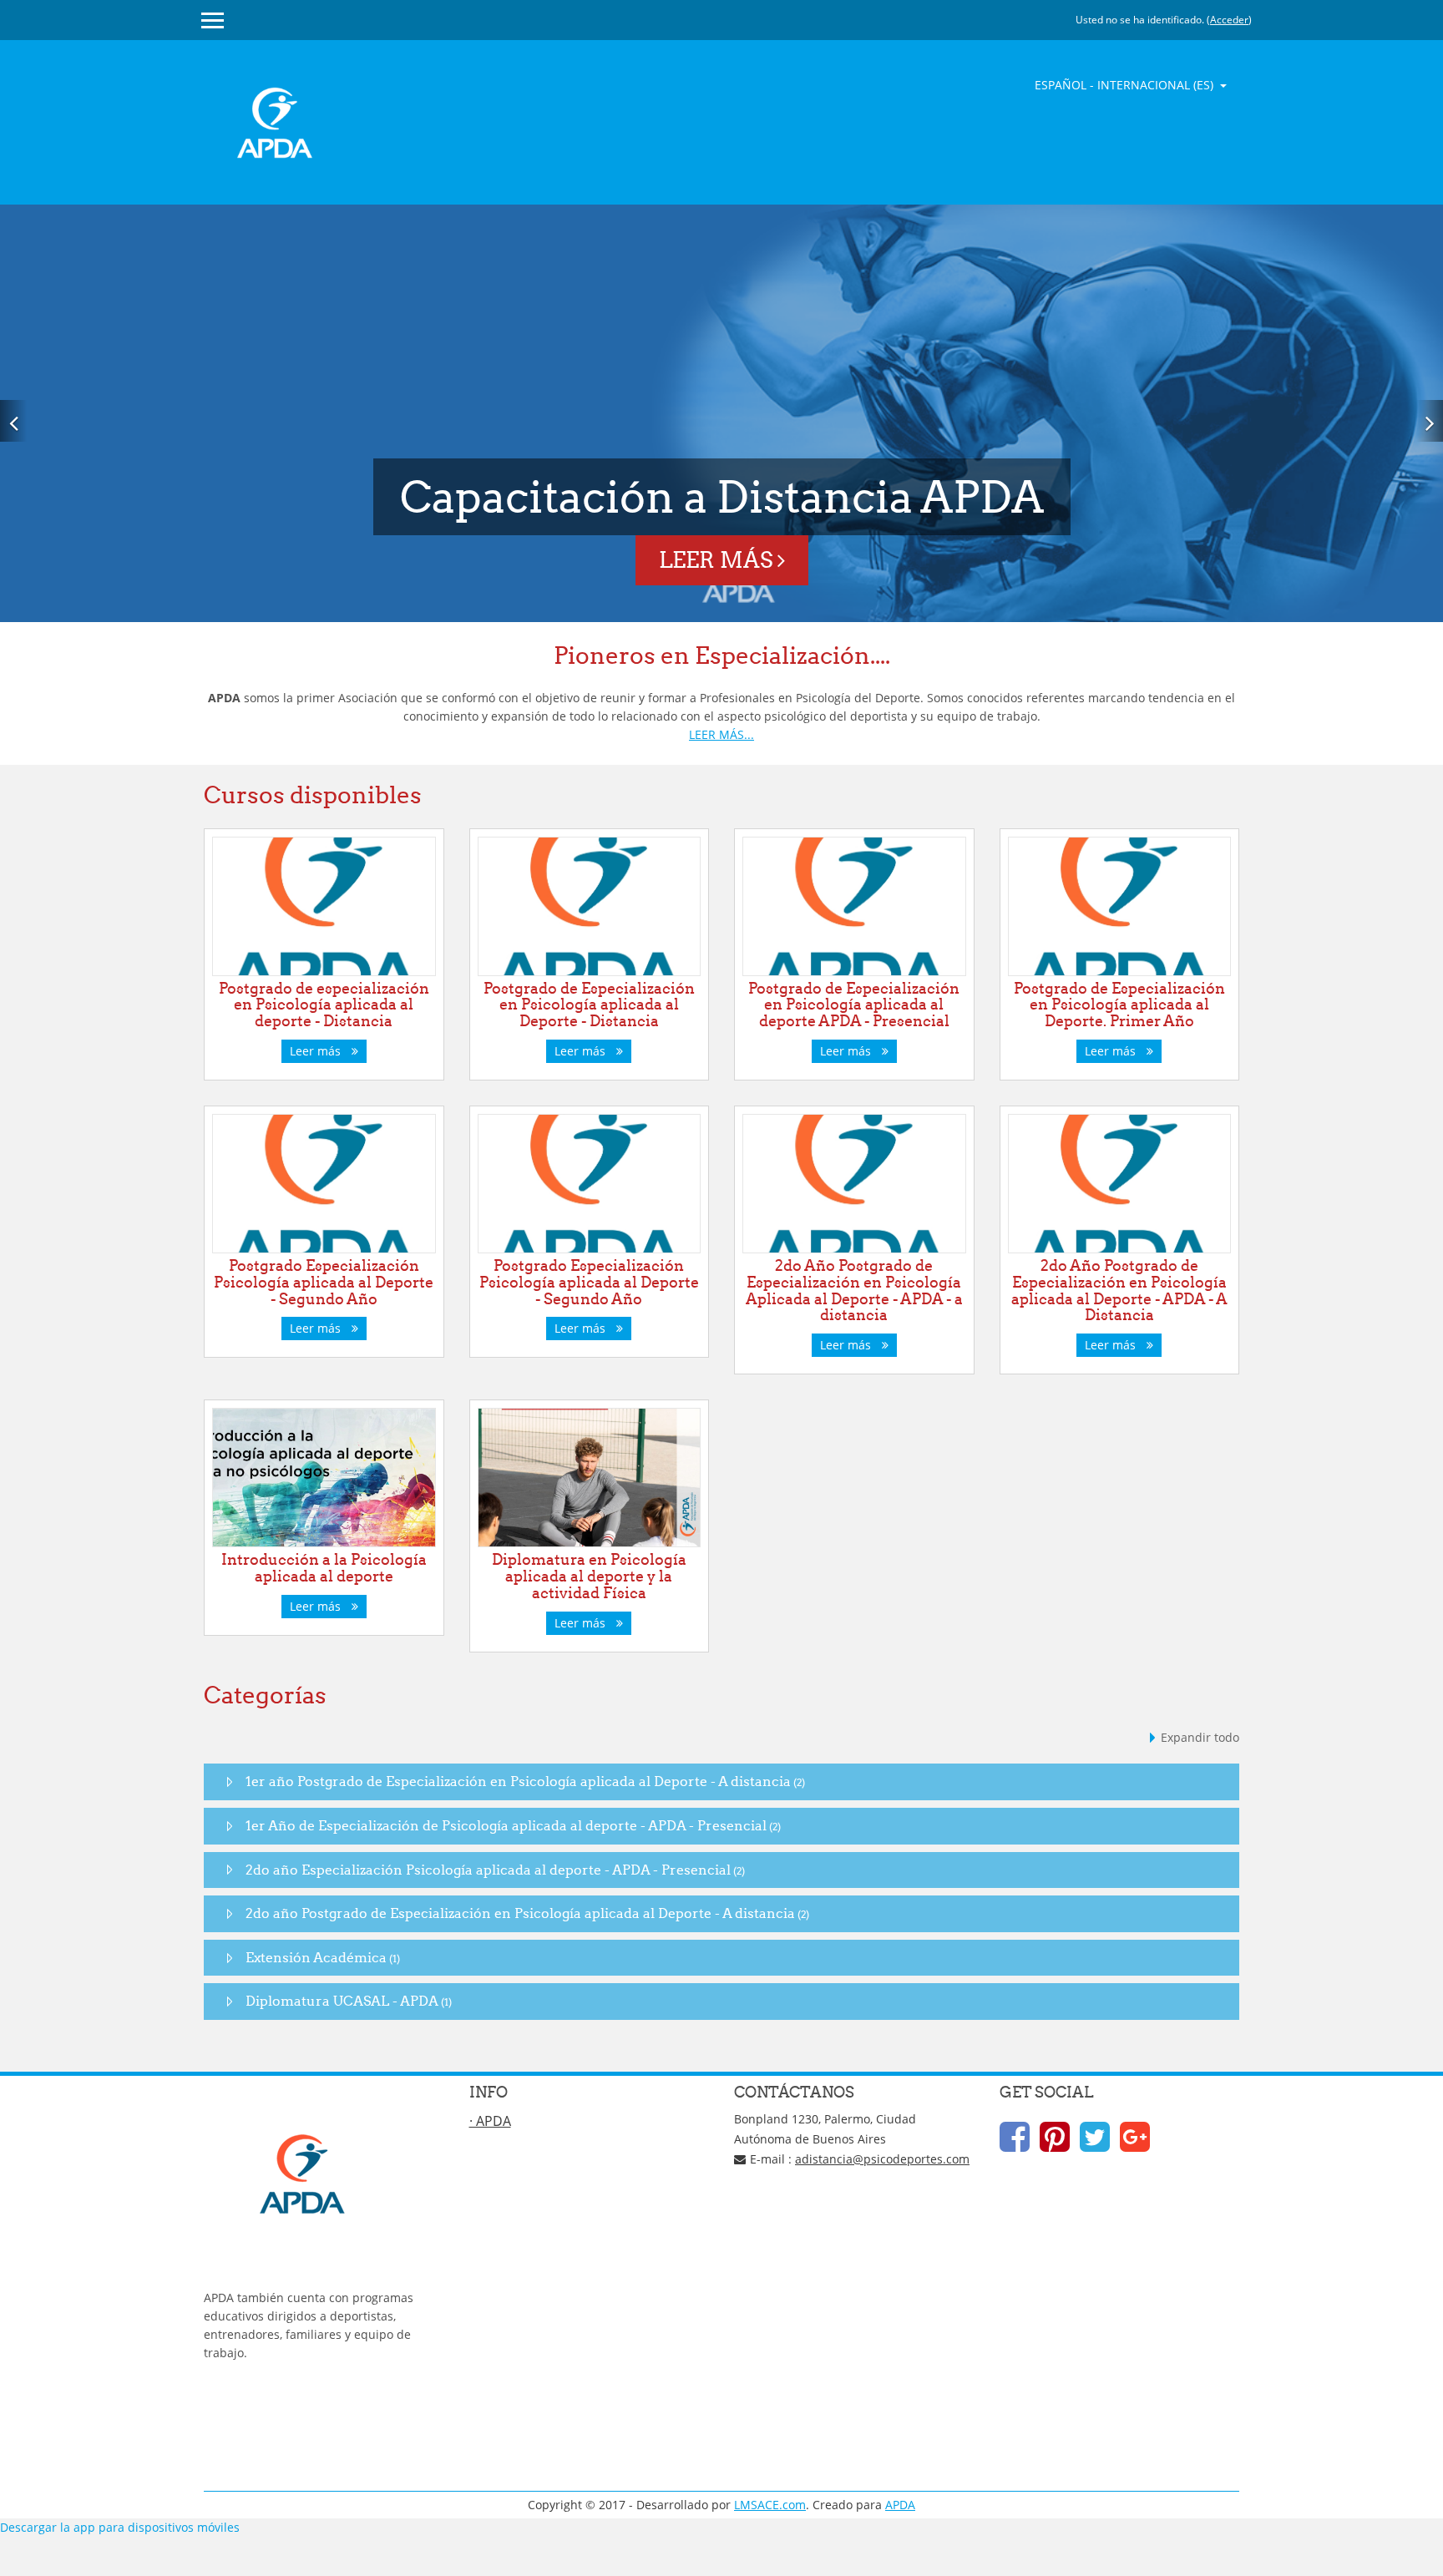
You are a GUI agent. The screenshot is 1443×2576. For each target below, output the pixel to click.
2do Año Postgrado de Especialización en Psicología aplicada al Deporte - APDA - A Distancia (1119, 1290)
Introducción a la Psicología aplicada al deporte (324, 1568)
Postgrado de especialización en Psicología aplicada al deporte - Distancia (324, 1005)
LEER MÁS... (721, 734)
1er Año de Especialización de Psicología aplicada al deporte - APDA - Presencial (506, 1825)
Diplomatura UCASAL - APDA (342, 2001)
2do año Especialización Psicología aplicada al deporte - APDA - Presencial (488, 1870)
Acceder (1229, 20)
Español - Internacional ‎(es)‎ (1126, 85)
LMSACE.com (770, 2505)
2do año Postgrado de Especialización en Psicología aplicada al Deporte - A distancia (520, 1913)
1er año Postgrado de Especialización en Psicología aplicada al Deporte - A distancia (518, 1781)
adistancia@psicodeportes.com (882, 2159)
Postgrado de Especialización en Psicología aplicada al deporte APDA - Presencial (854, 1005)
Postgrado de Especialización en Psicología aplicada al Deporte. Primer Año (1119, 1005)
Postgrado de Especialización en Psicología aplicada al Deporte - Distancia (589, 1005)
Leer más (718, 560)
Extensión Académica (316, 1957)
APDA (900, 2505)
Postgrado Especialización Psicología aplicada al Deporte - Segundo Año (324, 1282)
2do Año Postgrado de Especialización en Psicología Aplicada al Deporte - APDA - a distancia (854, 1290)
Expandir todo (1200, 1737)
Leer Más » (234, 2409)
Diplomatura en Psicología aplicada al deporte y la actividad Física (589, 1576)
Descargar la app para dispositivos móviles (120, 2527)
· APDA (490, 2121)
